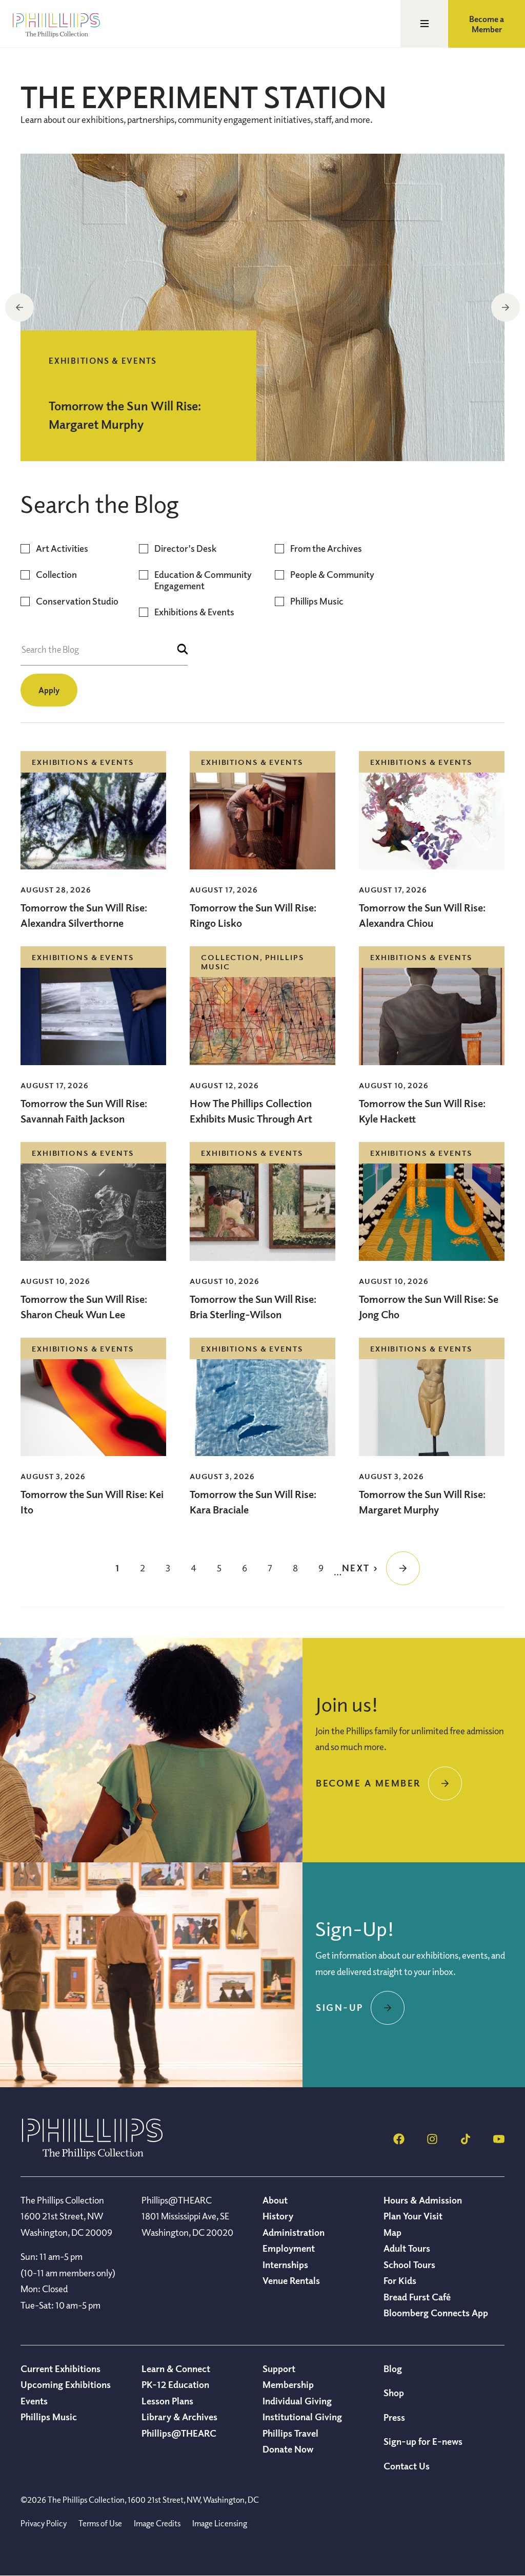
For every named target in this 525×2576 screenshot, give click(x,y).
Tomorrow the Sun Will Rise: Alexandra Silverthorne (84, 915)
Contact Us (407, 2466)
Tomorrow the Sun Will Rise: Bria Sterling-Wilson (253, 1307)
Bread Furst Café (417, 2297)
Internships (285, 2265)
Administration (294, 2232)
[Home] (92, 2156)
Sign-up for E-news (423, 2441)
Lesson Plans (167, 2401)
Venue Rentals (291, 2280)
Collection (56, 575)
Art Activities (62, 548)
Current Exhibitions (60, 2369)
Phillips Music (317, 601)
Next (506, 307)
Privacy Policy (44, 2523)
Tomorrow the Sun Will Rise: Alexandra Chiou (422, 915)
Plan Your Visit (413, 2216)
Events (34, 2401)
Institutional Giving (302, 2417)
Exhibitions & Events (194, 612)
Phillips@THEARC (179, 2433)
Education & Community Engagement (203, 580)
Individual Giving (297, 2401)
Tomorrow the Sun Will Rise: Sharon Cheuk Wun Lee (84, 1307)
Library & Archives (179, 2417)
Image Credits (157, 2523)
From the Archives (326, 548)
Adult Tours (407, 2248)
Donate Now (288, 2449)
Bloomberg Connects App (436, 2313)
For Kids (400, 2280)
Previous (19, 307)
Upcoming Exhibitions (66, 2384)
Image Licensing (220, 2523)
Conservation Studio (77, 601)
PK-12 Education (175, 2384)
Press (394, 2417)
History (278, 2216)
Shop (394, 2393)
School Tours (409, 2265)
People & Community (332, 575)
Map (392, 2232)
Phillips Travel (290, 2433)
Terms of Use (100, 2523)
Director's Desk (185, 548)
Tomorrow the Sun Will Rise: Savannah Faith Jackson (84, 1111)
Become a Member (487, 24)
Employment (289, 2248)
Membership (288, 2384)
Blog (393, 2369)
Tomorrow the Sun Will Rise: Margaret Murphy (422, 1502)
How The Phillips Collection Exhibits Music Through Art (252, 1111)
